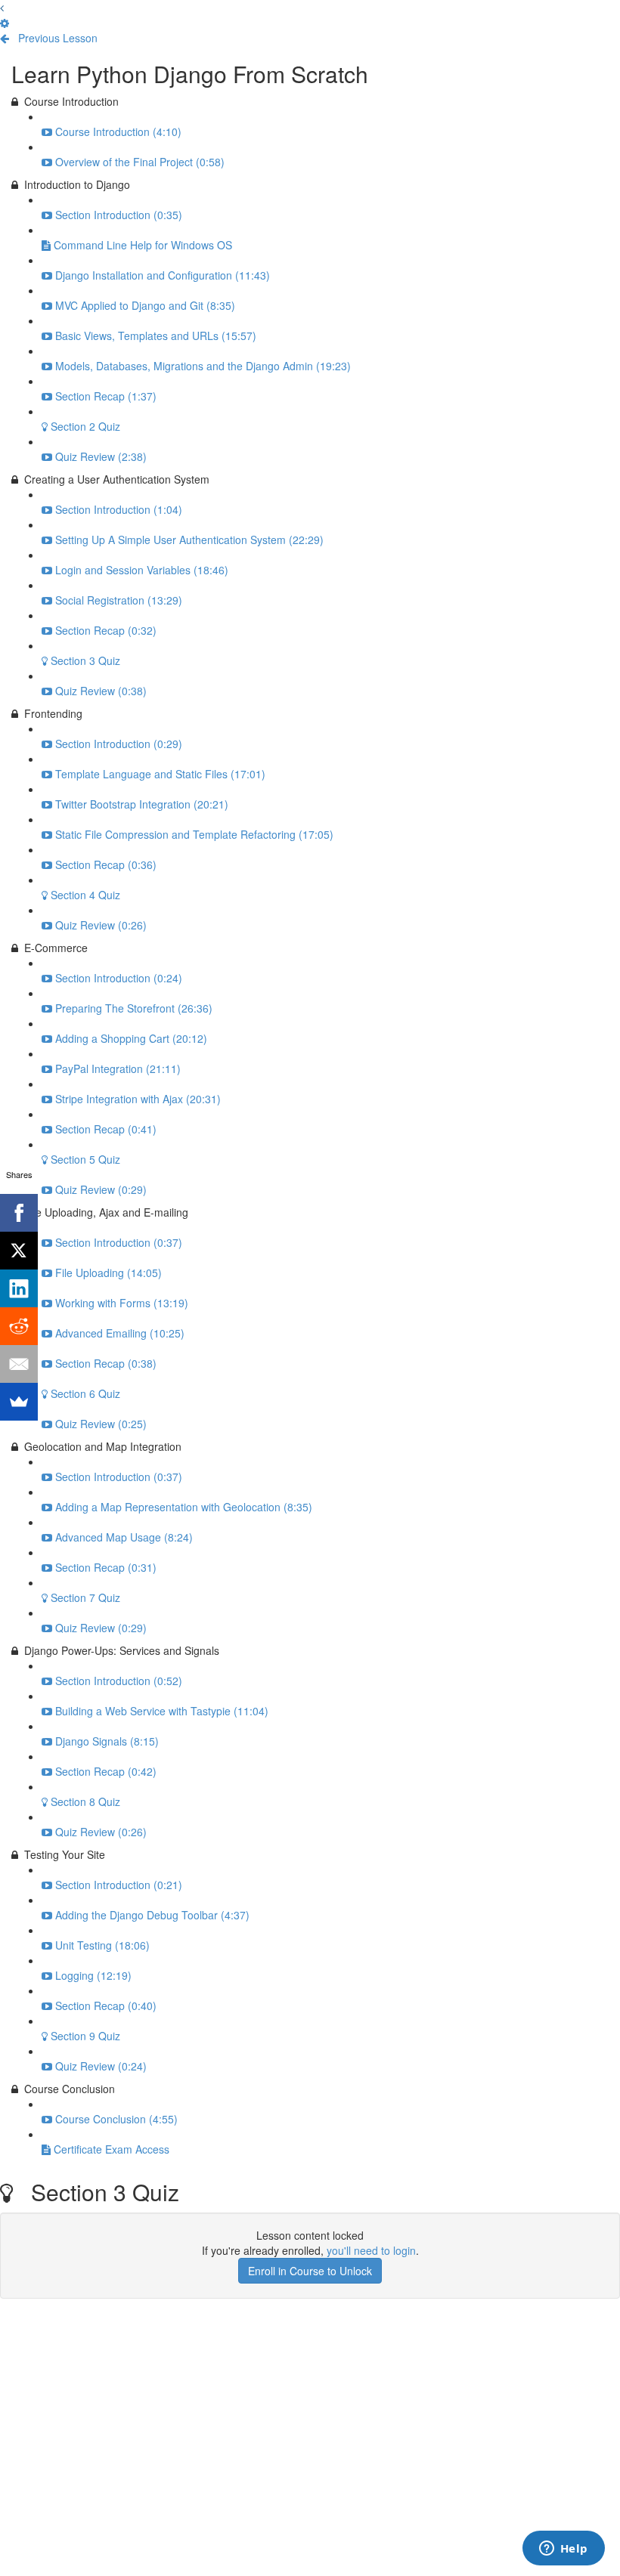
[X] (19, 1251)
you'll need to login (371, 2250)
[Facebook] (19, 1213)
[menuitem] (5, 23)
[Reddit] (19, 1326)
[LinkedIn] (19, 1288)
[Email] (19, 1364)
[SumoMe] (19, 1402)
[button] (2, 8)
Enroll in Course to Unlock (310, 2271)
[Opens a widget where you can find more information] (563, 2550)
